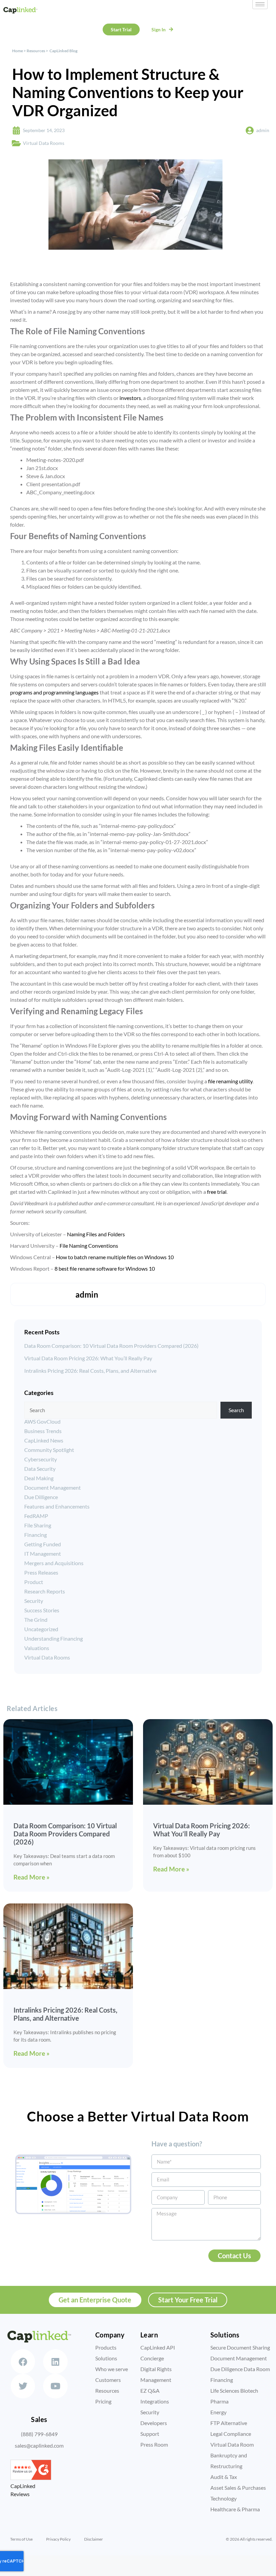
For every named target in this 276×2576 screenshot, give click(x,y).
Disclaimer (94, 2539)
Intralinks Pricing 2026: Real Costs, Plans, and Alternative (90, 1371)
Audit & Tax (224, 2477)
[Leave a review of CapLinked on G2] (31, 2478)
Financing (36, 1535)
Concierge (152, 2358)
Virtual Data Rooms (44, 143)
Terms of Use (21, 2539)
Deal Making (39, 1478)
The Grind (36, 1620)
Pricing (103, 2401)
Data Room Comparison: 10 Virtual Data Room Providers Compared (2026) (111, 1346)
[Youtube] (55, 2386)
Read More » (31, 1877)
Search (236, 1410)
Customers (108, 2380)
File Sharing (38, 1525)
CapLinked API (158, 2347)
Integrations (155, 2401)
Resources (36, 51)
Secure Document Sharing (240, 2347)
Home (18, 51)
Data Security (40, 1469)
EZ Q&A (150, 2391)
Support (150, 2434)
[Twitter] (23, 2386)
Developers (154, 2423)
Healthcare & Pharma (235, 2509)
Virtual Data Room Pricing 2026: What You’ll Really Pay (88, 1358)
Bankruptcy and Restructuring (229, 2461)
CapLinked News (44, 1440)
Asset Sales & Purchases (238, 2488)
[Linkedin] (55, 2362)
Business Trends (43, 1431)
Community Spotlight (49, 1450)
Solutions (106, 2358)
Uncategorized (41, 1629)
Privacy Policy (58, 2539)
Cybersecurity (41, 1459)
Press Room (154, 2444)
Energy (218, 2412)
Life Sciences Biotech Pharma (234, 2396)
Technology (223, 2498)
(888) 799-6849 (39, 2434)
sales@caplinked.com (39, 2445)
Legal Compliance (231, 2434)
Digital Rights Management (156, 2374)
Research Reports (45, 1591)
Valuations (37, 1648)
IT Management (43, 1554)
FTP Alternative (229, 2423)
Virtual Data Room (232, 2444)
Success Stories (42, 1610)
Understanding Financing (54, 1638)
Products (106, 2347)
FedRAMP (36, 1516)
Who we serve (112, 2369)
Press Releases (41, 1572)
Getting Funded (43, 1544)
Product (34, 1582)
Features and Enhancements (57, 1506)
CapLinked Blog (63, 51)
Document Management (53, 1487)
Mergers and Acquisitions (54, 1563)
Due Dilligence (41, 1497)
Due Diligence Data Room (240, 2369)
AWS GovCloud (42, 1421)
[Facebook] (23, 2362)
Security (34, 1601)
